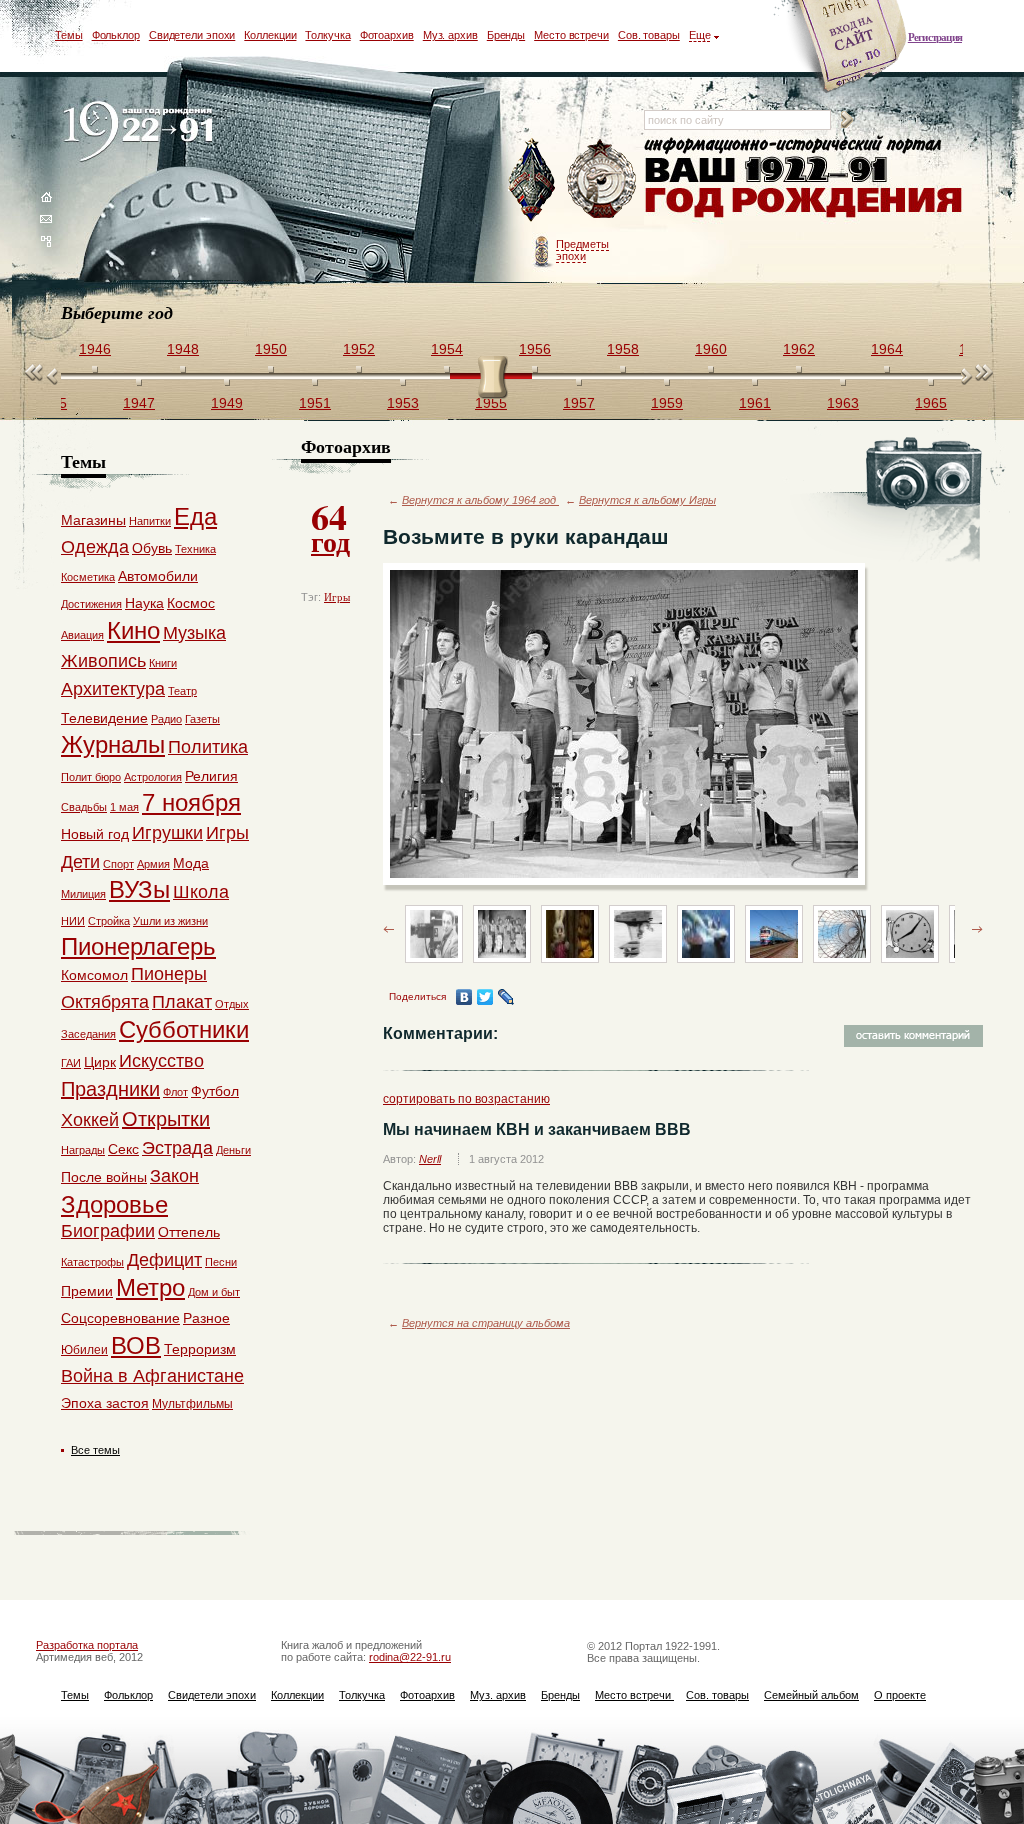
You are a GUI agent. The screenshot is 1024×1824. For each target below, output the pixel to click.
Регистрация (935, 37)
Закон (174, 1176)
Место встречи (571, 35)
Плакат (182, 1002)
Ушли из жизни (170, 921)
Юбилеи (84, 1350)
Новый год (95, 834)
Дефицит (164, 1260)
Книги (163, 663)
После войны (104, 1177)
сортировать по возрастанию (466, 1099)
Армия (153, 864)
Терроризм (200, 1349)
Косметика (88, 577)
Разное (206, 1318)
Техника (195, 549)
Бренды (506, 35)
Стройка (109, 921)
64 (330, 526)
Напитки (150, 521)
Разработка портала (87, 1645)
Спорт (118, 864)
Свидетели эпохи (192, 35)
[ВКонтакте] (464, 997)
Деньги (233, 1150)
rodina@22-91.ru (410, 1657)
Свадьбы (84, 807)
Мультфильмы (192, 1404)
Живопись (103, 661)
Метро (150, 1287)
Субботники (184, 1029)
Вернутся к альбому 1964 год (480, 500)
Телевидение (104, 718)
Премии (87, 1291)
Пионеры (169, 974)
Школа (201, 892)
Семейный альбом (811, 1695)
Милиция (83, 894)
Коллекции (270, 35)
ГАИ (71, 1063)
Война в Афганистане (152, 1376)
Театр (182, 691)
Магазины (93, 520)
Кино (133, 630)
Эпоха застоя (105, 1403)
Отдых (232, 1004)
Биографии (108, 1231)
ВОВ (136, 1345)
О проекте (900, 1695)
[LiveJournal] (506, 997)
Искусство (161, 1061)
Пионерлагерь (138, 946)
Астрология (153, 777)
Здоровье (114, 1204)
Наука (144, 603)
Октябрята (105, 1002)
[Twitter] (485, 997)
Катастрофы (92, 1262)
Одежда (95, 547)
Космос (191, 603)
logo (142, 132)
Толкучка (327, 35)
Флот (175, 1092)
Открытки (166, 1119)
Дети (80, 862)
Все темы (95, 1450)
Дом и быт (214, 1292)
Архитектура (113, 689)
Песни (221, 1262)
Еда (195, 516)
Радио (166, 719)
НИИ (73, 921)
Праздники (110, 1089)
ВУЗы (139, 889)
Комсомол (94, 975)
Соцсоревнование (120, 1318)
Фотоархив (387, 35)
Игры (337, 597)
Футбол (215, 1091)
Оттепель (189, 1232)
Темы (69, 35)
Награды (83, 1150)
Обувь (152, 548)
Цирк (100, 1062)
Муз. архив (450, 35)
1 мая (124, 807)
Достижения (91, 604)
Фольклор (116, 35)
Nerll (430, 1159)
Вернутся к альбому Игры (647, 500)
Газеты (202, 719)
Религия (211, 776)
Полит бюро (91, 777)
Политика (208, 747)
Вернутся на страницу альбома (486, 1323)
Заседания (88, 1034)
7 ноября (191, 802)
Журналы (113, 744)
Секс (123, 1149)
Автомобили (158, 576)
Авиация (82, 635)
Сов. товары (649, 35)
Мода (191, 863)
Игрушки (167, 833)
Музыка (194, 633)
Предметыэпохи (582, 250)
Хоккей (90, 1120)
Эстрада (177, 1148)
